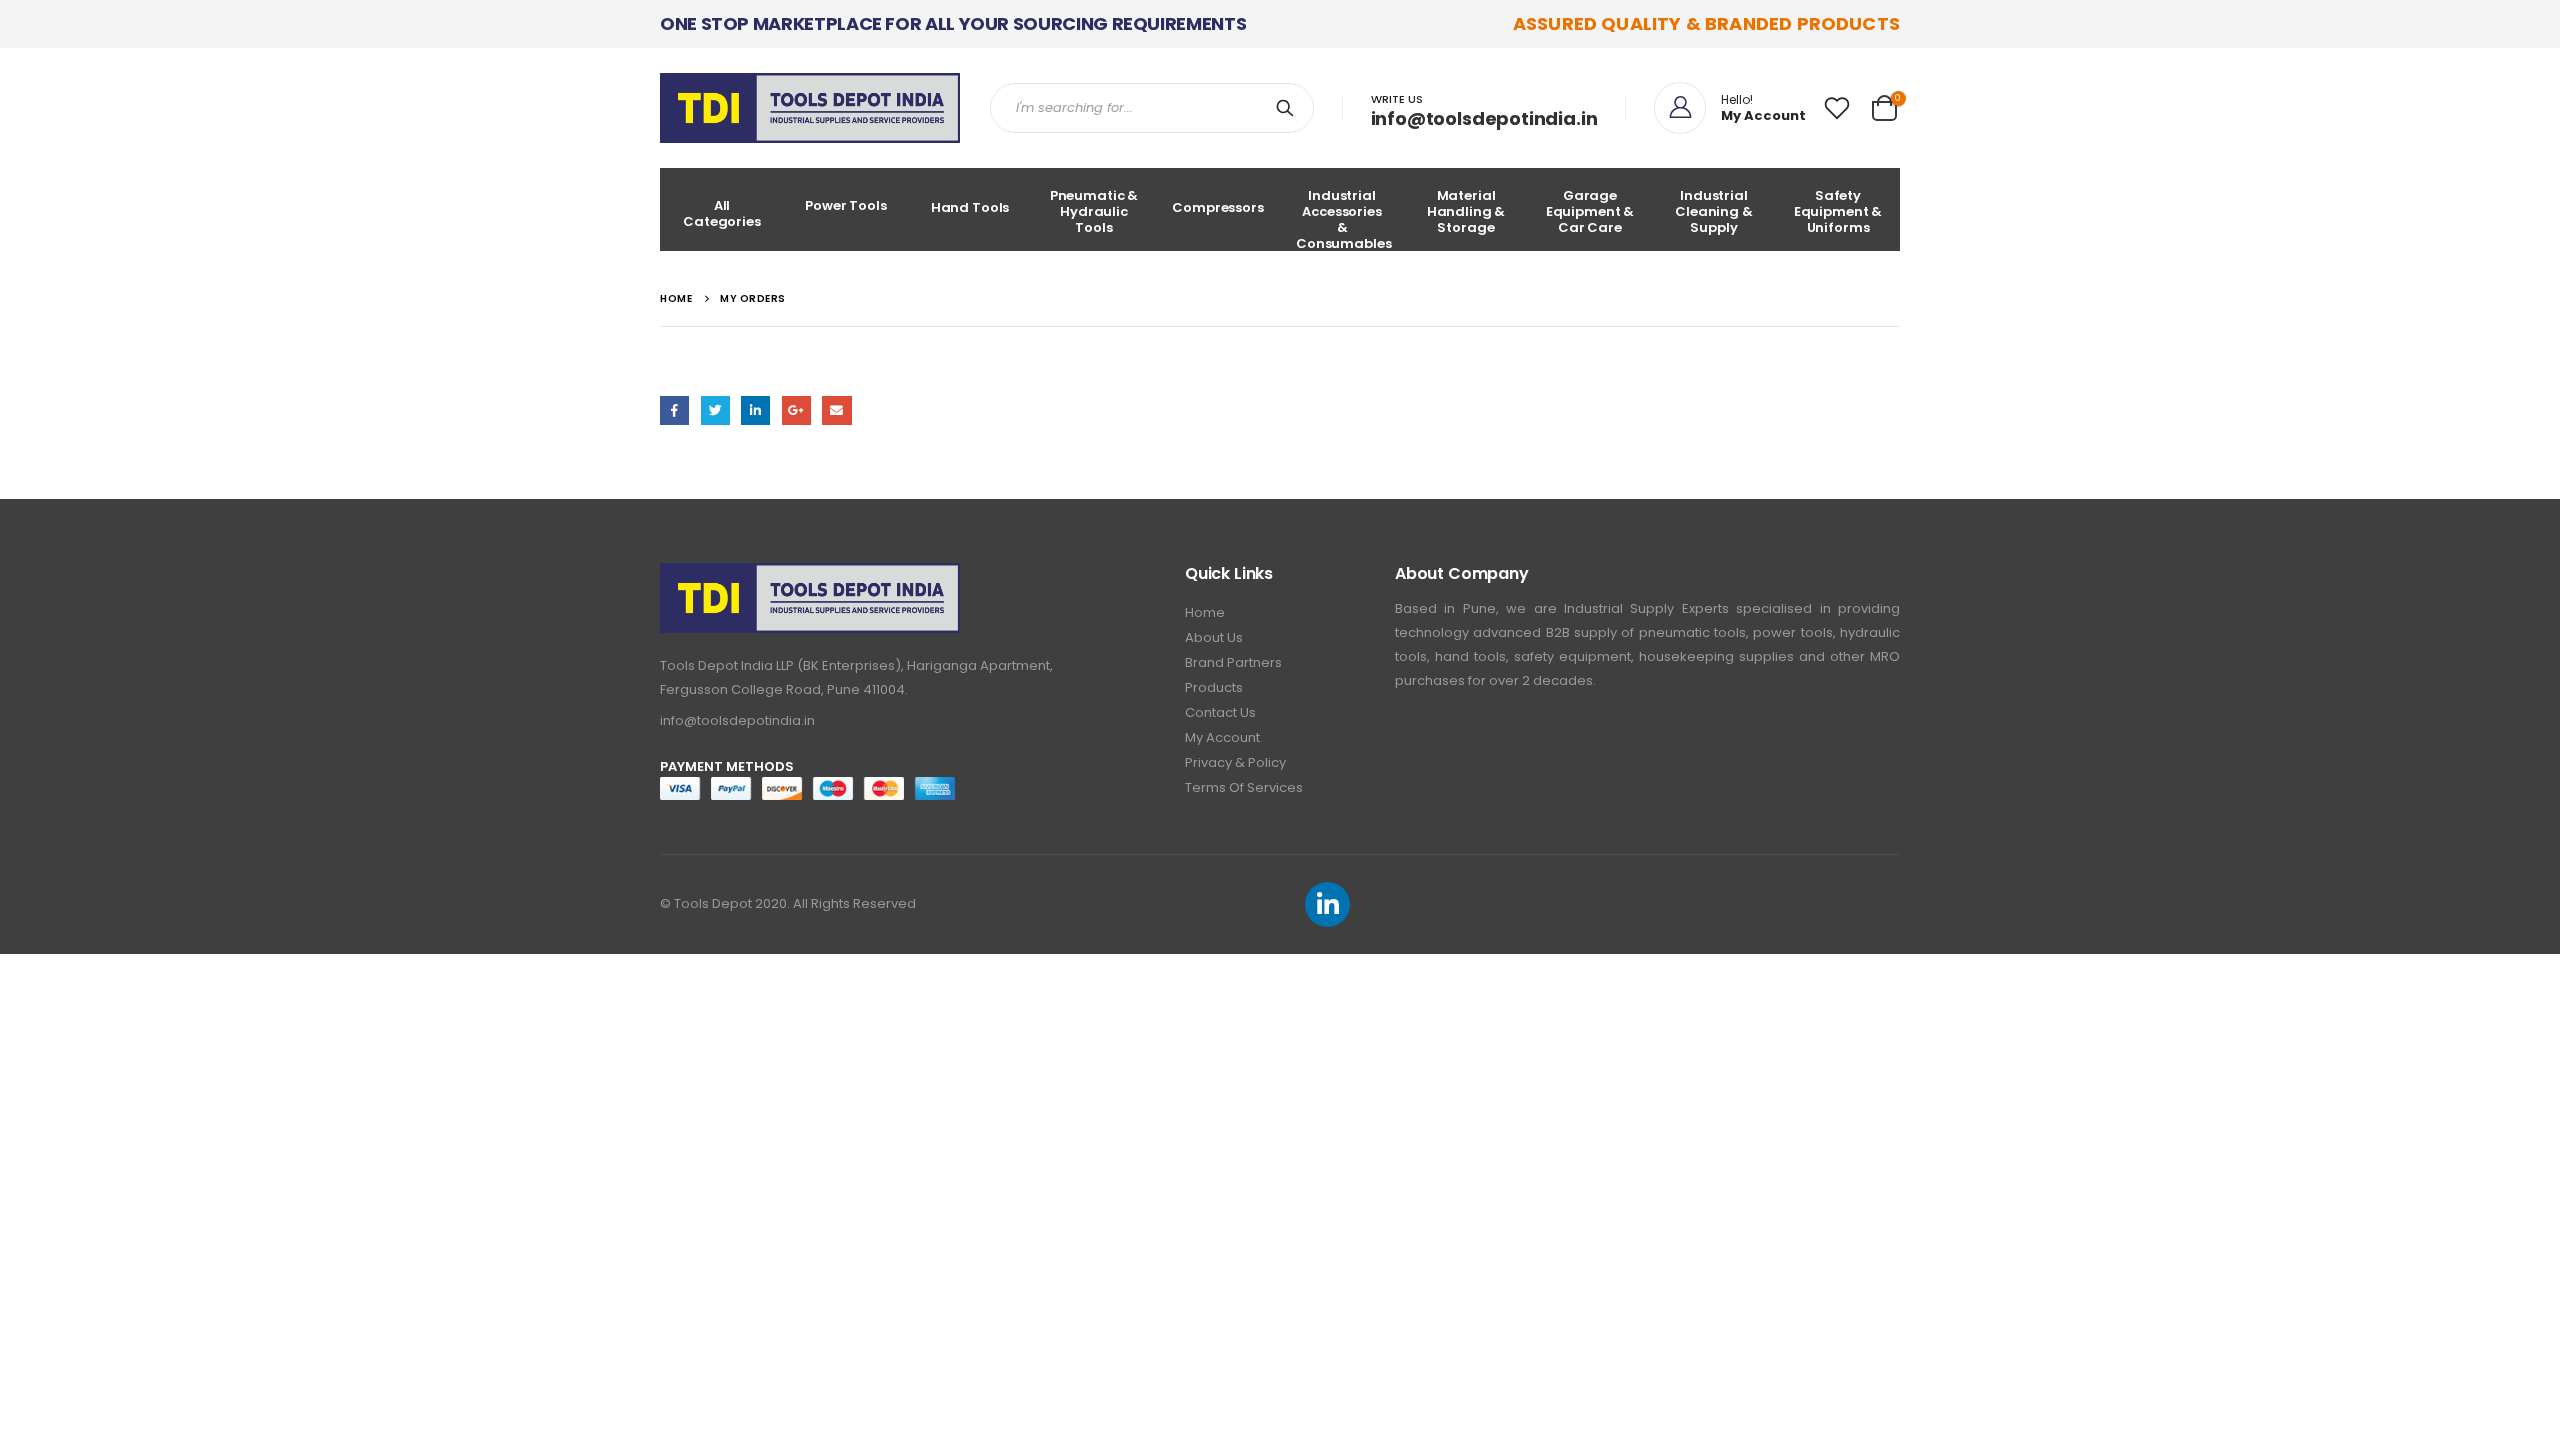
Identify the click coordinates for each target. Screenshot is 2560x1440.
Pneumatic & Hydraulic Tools (1094, 211)
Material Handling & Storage (1466, 211)
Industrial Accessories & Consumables (1344, 218)
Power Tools (846, 205)
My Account (1222, 737)
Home (1205, 612)
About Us (1214, 637)
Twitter (715, 410)
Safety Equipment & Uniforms (1838, 211)
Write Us (1397, 99)
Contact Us (1220, 712)
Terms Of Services (1244, 787)
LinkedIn (755, 410)
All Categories (722, 213)
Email (836, 410)
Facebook (674, 410)
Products (1214, 687)
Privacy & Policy (1235, 762)
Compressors (1218, 207)
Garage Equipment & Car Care (1590, 211)
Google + (796, 410)
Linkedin (1327, 904)
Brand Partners (1233, 662)
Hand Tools (970, 207)
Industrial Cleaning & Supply (1714, 211)
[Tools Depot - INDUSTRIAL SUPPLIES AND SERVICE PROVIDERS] (810, 108)
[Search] (1289, 108)
